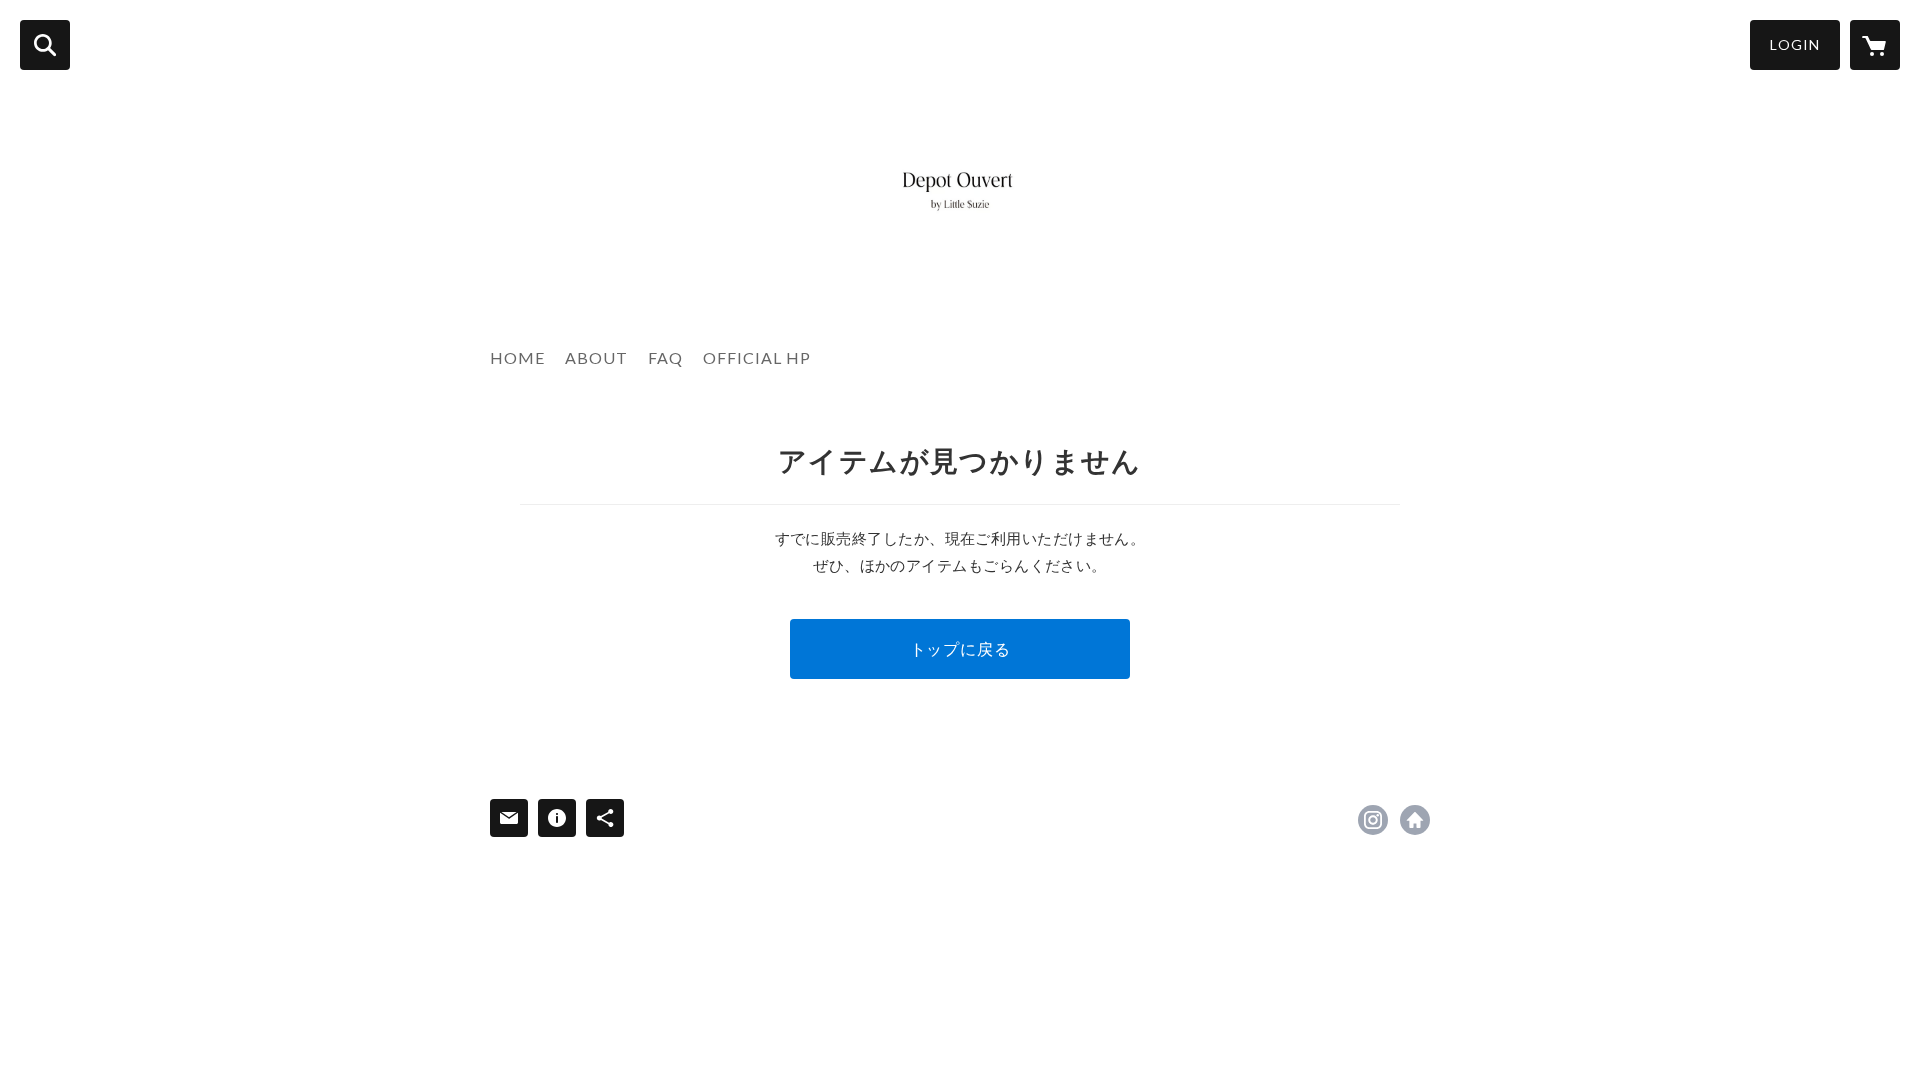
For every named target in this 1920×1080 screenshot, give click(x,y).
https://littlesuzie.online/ (1415, 820)
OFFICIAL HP (757, 357)
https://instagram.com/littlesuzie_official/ (1373, 820)
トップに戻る (960, 648)
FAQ (665, 357)
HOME (517, 357)
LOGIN (1795, 44)
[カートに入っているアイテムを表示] (1875, 45)
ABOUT (596, 357)
